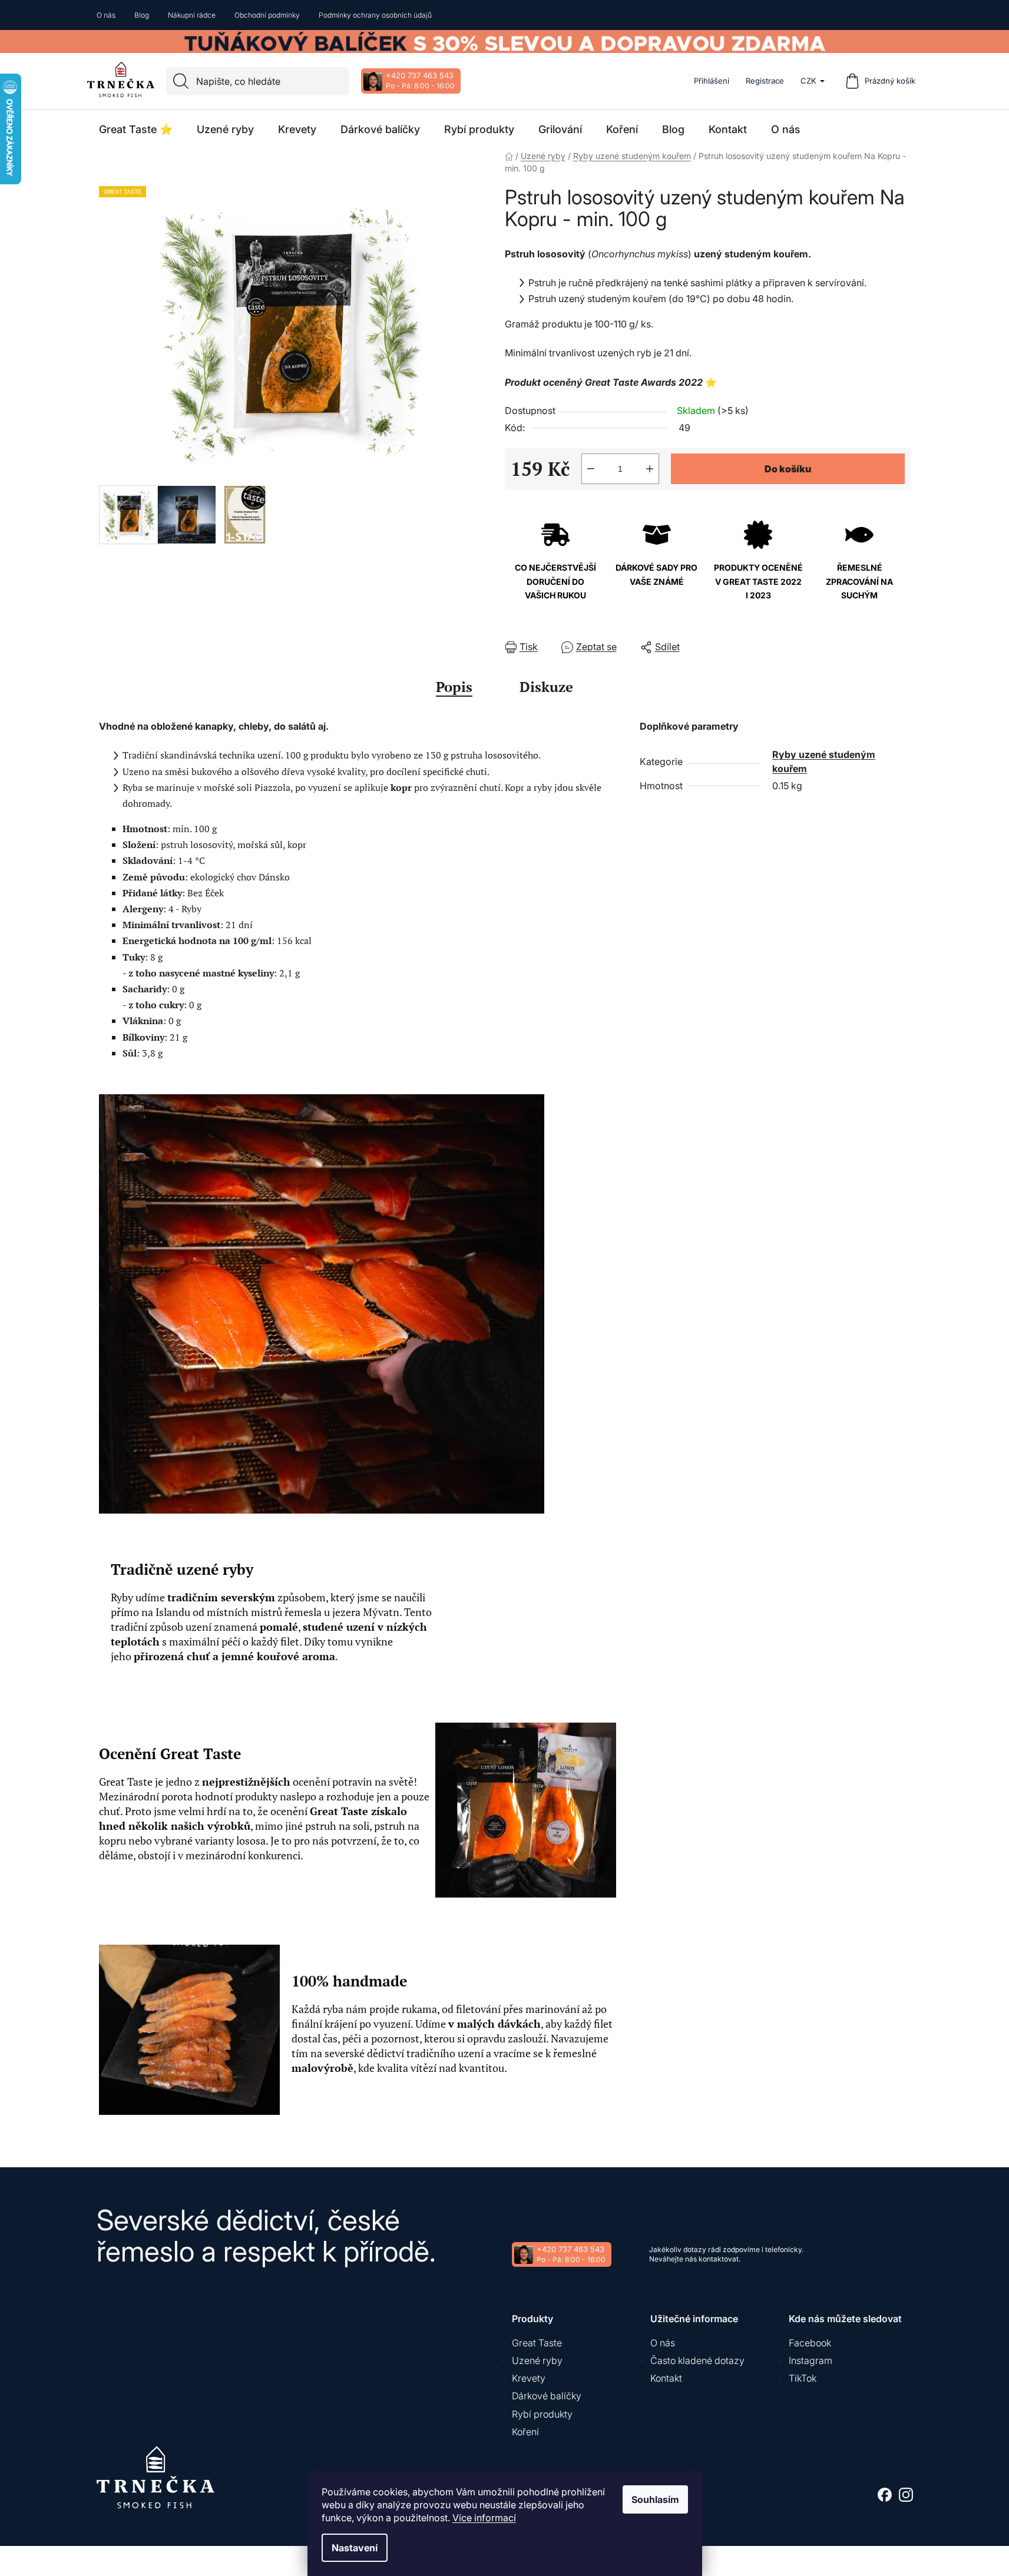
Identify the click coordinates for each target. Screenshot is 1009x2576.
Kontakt (666, 2378)
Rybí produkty (542, 2414)
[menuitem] (136, 130)
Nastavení (355, 2548)
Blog (142, 15)
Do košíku (788, 469)
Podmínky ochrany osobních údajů (375, 15)
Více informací (484, 2518)
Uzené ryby (537, 2360)
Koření (525, 2432)
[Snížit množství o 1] (591, 469)
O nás (106, 15)
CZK (808, 81)
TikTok (803, 2378)
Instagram (810, 2360)
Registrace (765, 81)
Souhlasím (655, 2499)
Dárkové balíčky (547, 2396)
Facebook (810, 2343)
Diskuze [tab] (546, 687)
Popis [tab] (454, 687)
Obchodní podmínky (267, 15)
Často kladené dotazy (697, 2360)
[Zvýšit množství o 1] (650, 469)
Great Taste (537, 2343)
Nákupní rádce (192, 15)
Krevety (529, 2378)
